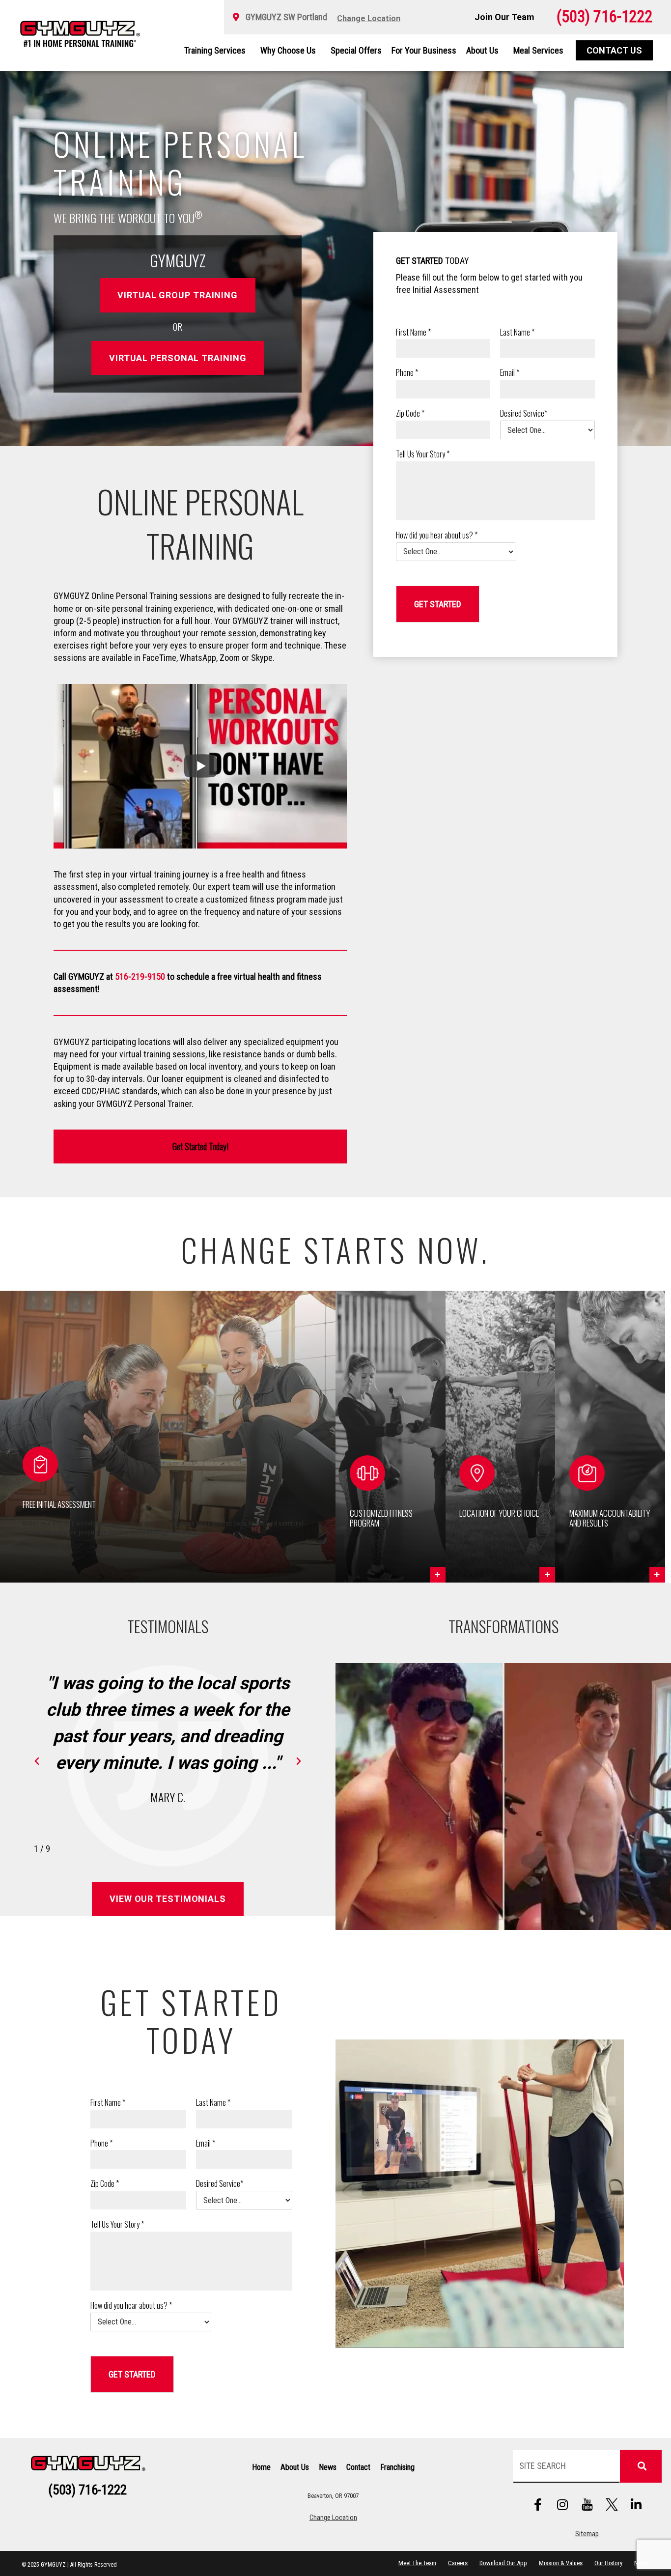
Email (510, 373)
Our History (608, 2563)
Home (261, 2467)
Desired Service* (524, 413)
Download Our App (503, 2563)
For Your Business (424, 50)
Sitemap (587, 2534)
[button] (391, 1437)
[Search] (641, 2466)
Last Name (517, 332)
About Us (482, 50)
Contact (358, 2467)
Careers (458, 2563)
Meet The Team (417, 2563)
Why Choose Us (288, 50)
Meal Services (538, 50)
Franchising (397, 2467)
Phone (407, 373)
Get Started (438, 604)
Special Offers (356, 50)
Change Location (333, 2518)
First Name (413, 332)
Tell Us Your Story (423, 454)
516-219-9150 (140, 977)
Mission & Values (561, 2563)
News (328, 2467)
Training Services (215, 50)
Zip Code (410, 413)
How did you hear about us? (437, 535)
